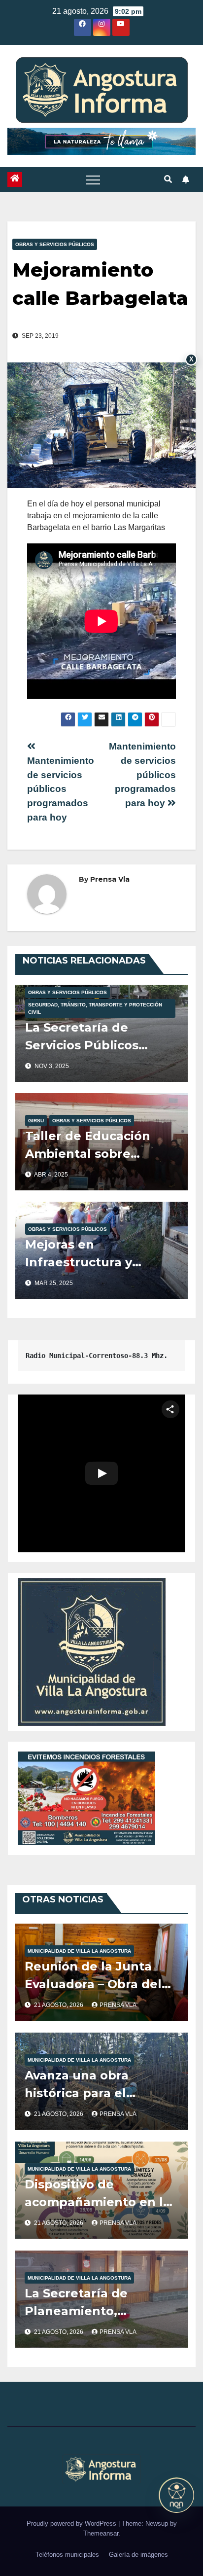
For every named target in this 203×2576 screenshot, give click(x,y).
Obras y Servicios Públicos (55, 244)
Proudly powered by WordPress (72, 2523)
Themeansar (101, 2533)
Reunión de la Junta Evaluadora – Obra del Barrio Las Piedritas (93, 1984)
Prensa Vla (110, 879)
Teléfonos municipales (67, 2555)
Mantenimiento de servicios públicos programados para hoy (142, 775)
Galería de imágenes (138, 2555)
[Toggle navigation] (93, 179)
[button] (168, 179)
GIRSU (36, 1121)
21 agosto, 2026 (59, 2005)
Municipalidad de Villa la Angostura (79, 1951)
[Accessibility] (176, 2495)
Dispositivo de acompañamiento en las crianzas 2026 (101, 2202)
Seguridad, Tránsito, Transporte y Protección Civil (95, 1008)
